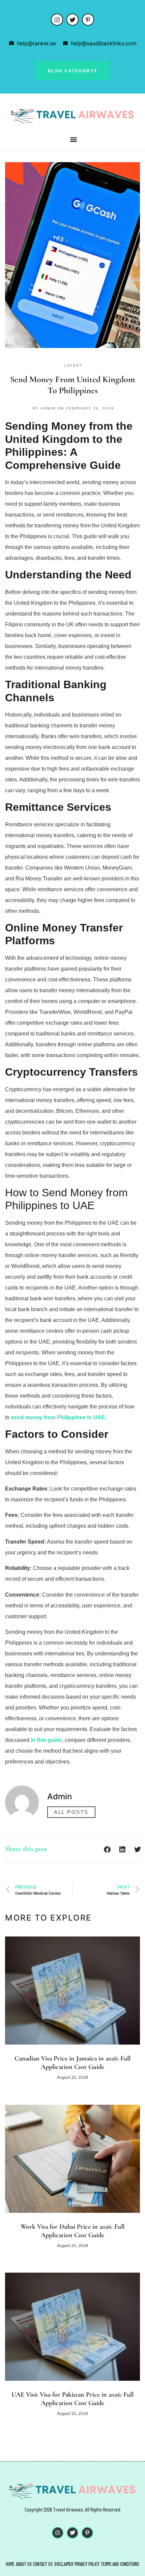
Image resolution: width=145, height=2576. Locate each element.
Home (10, 2564)
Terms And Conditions (120, 2564)
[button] (74, 139)
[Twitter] (72, 20)
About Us (24, 2564)
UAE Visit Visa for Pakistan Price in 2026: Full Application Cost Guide (72, 2399)
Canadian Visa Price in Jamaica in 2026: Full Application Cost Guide (72, 2063)
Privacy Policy (87, 2564)
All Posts (71, 1812)
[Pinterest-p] (88, 20)
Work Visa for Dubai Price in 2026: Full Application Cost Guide (72, 2231)
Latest (73, 365)
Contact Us (43, 2564)
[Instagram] (57, 20)
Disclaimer (64, 2564)
